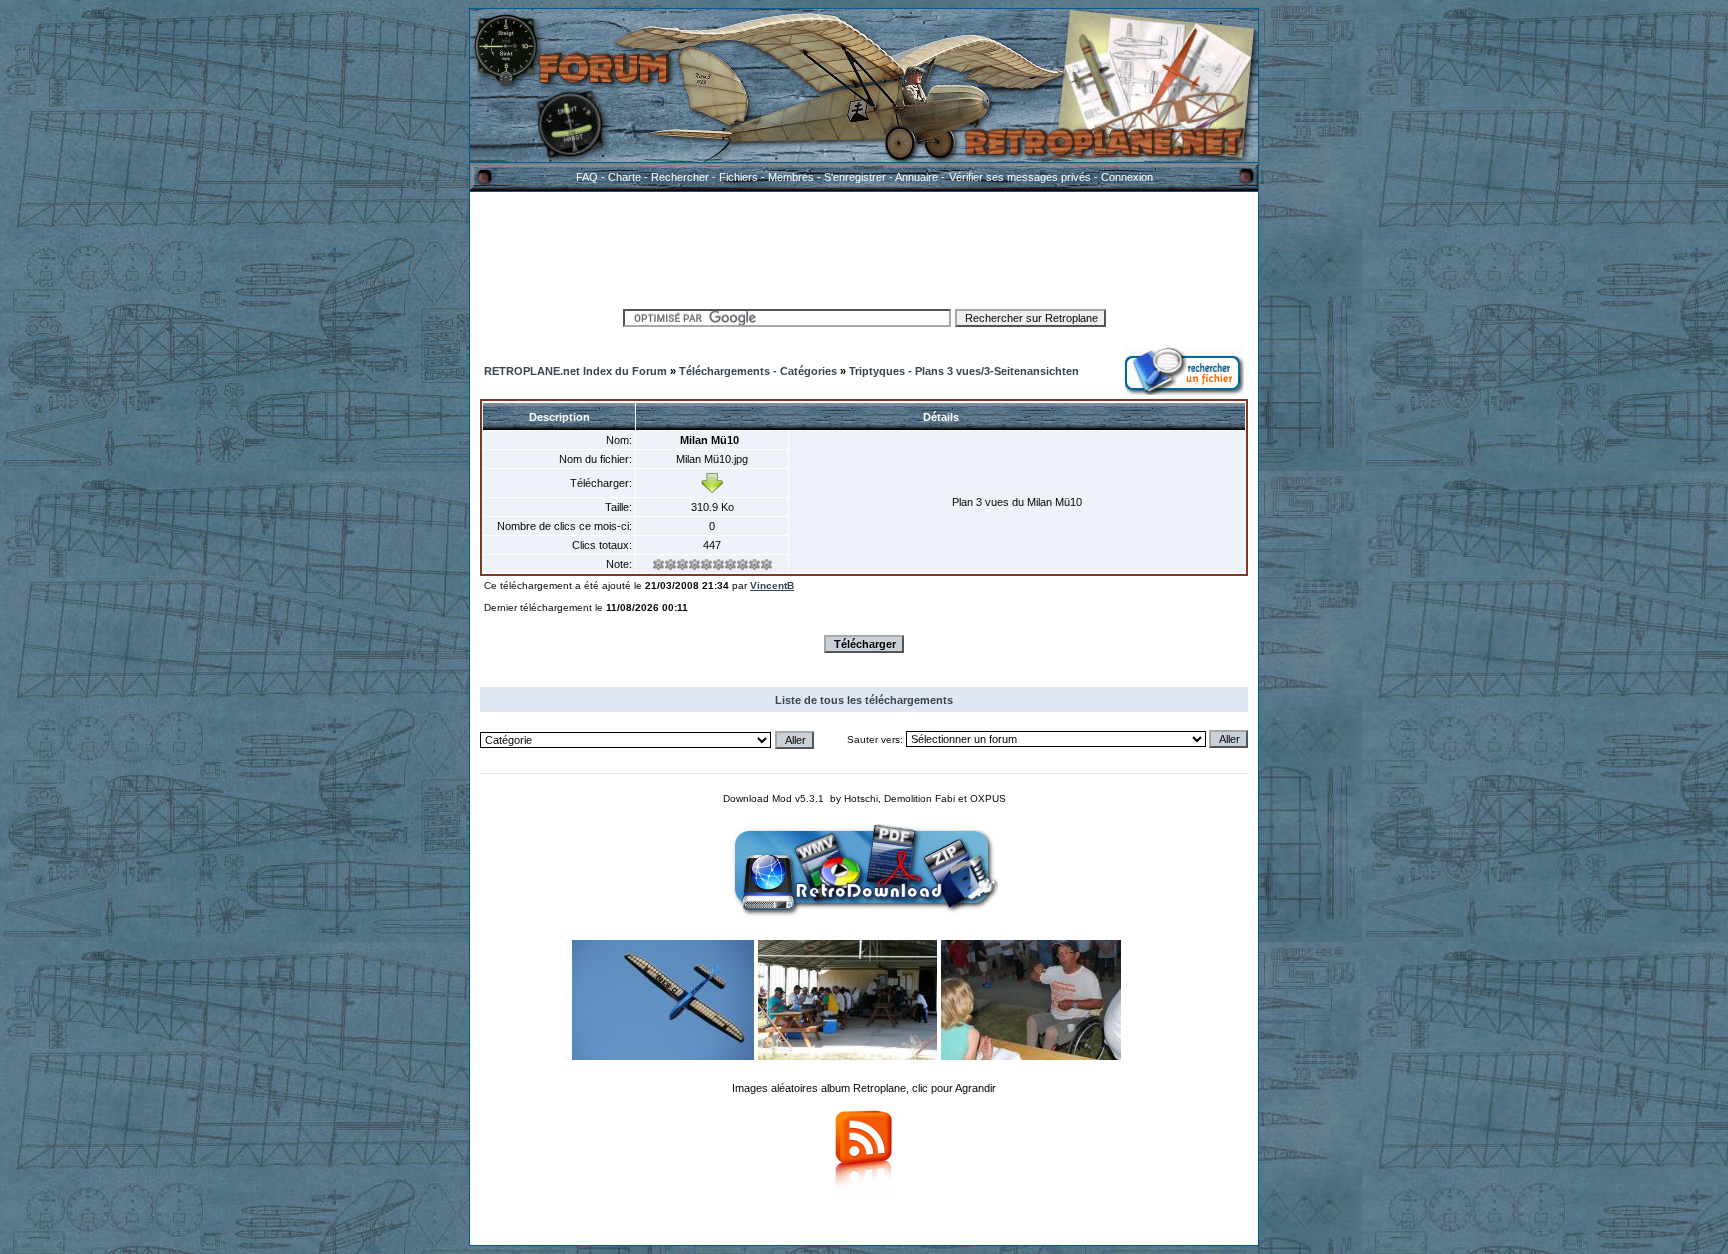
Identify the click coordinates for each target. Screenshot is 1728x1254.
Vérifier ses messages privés (1020, 177)
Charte (624, 177)
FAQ (587, 177)
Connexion (1127, 177)
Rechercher (680, 177)
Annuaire (916, 177)
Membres (791, 177)
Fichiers (738, 177)
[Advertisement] (864, 247)
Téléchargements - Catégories (758, 371)
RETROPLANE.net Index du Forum (575, 371)
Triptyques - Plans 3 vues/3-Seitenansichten (964, 371)
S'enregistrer (855, 177)
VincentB (772, 585)
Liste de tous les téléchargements (864, 700)
